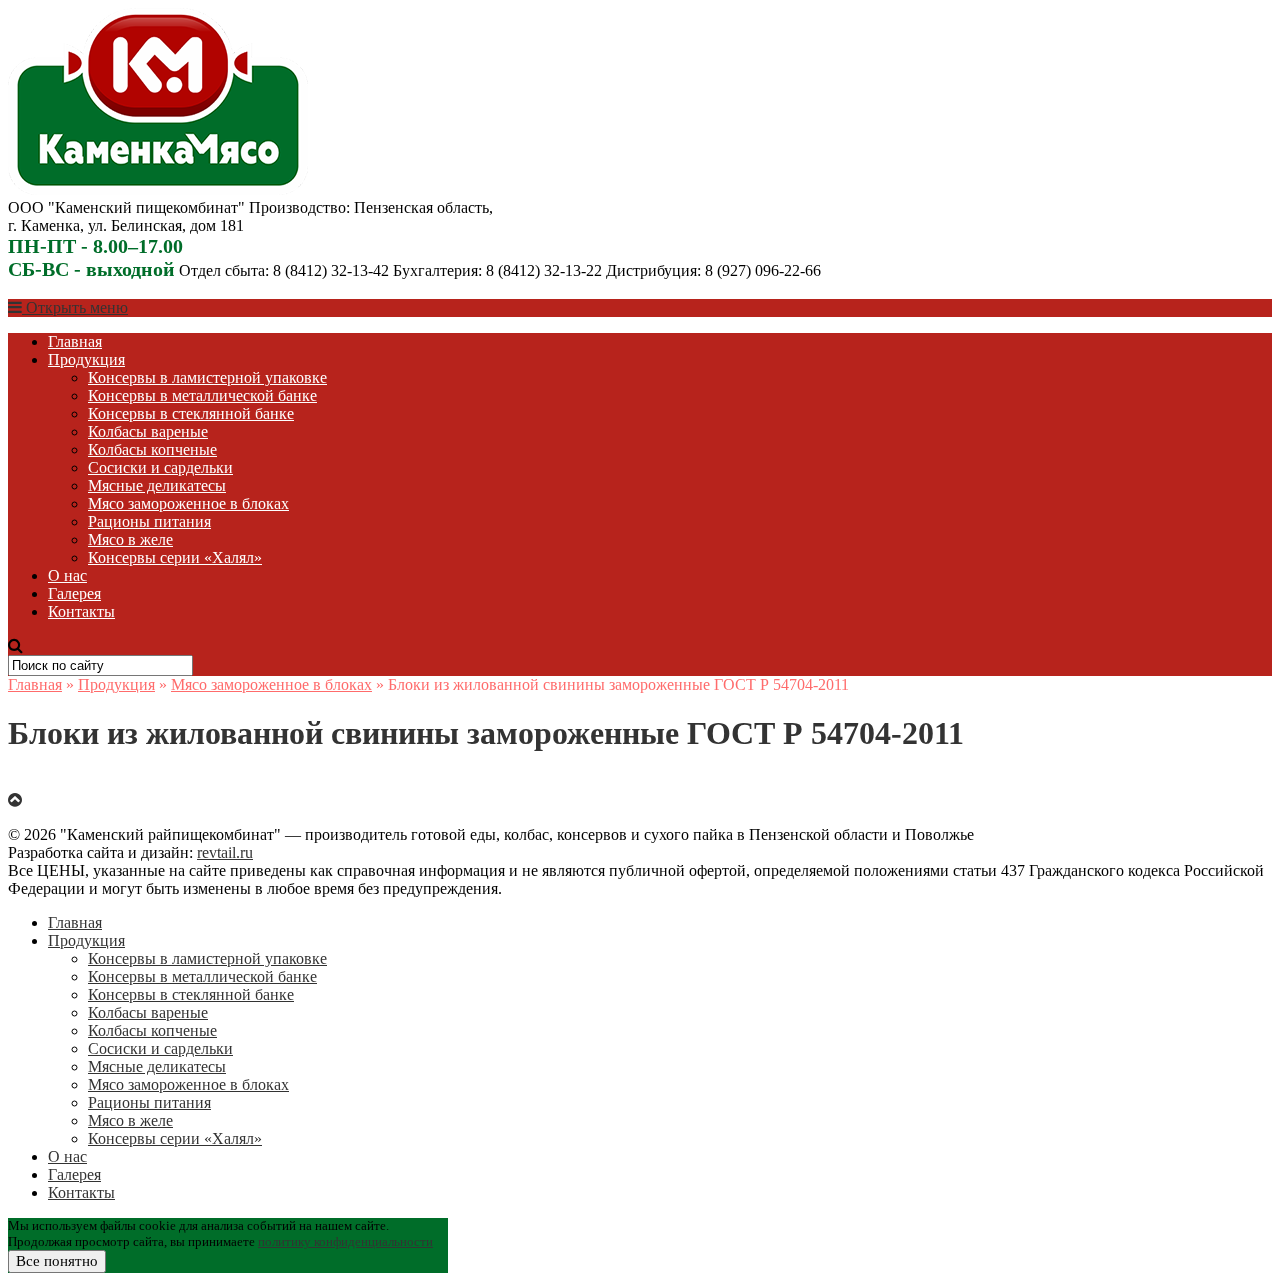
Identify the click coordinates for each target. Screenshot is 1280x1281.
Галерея (74, 593)
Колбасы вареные (148, 431)
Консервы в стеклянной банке (191, 413)
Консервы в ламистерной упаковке (207, 377)
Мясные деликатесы (157, 485)
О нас (67, 575)
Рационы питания (149, 521)
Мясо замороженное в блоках (188, 503)
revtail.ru (225, 852)
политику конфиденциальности (345, 1241)
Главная (75, 341)
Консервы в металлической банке (202, 395)
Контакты (81, 611)
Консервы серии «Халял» (175, 557)
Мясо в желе (130, 539)
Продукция (86, 359)
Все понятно (57, 1261)
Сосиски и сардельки (160, 467)
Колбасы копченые (152, 449)
